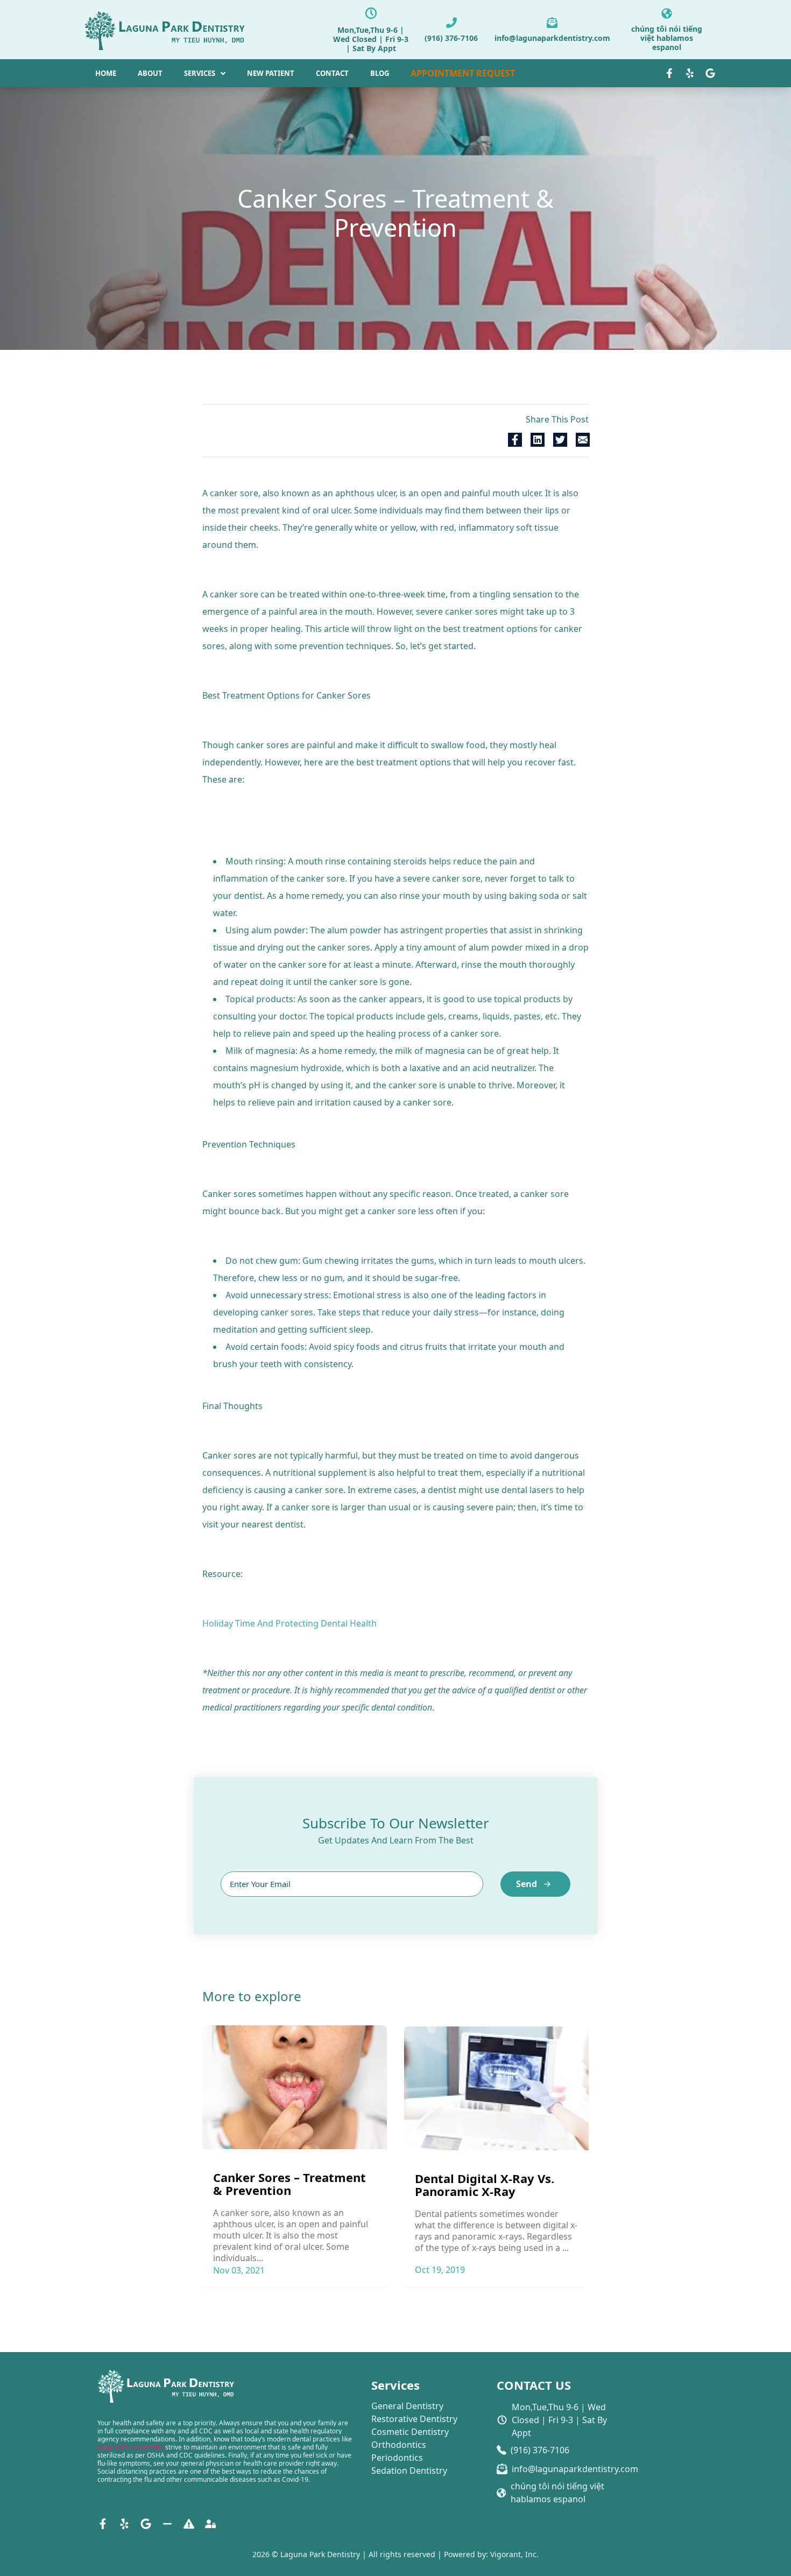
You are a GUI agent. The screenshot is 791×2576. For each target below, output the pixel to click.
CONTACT (332, 73)
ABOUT (150, 73)
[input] (352, 1884)
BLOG (380, 73)
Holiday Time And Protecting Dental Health (289, 1623)
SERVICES (200, 73)
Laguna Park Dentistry (130, 2447)
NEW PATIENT (271, 73)
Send (527, 1884)
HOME (106, 73)
